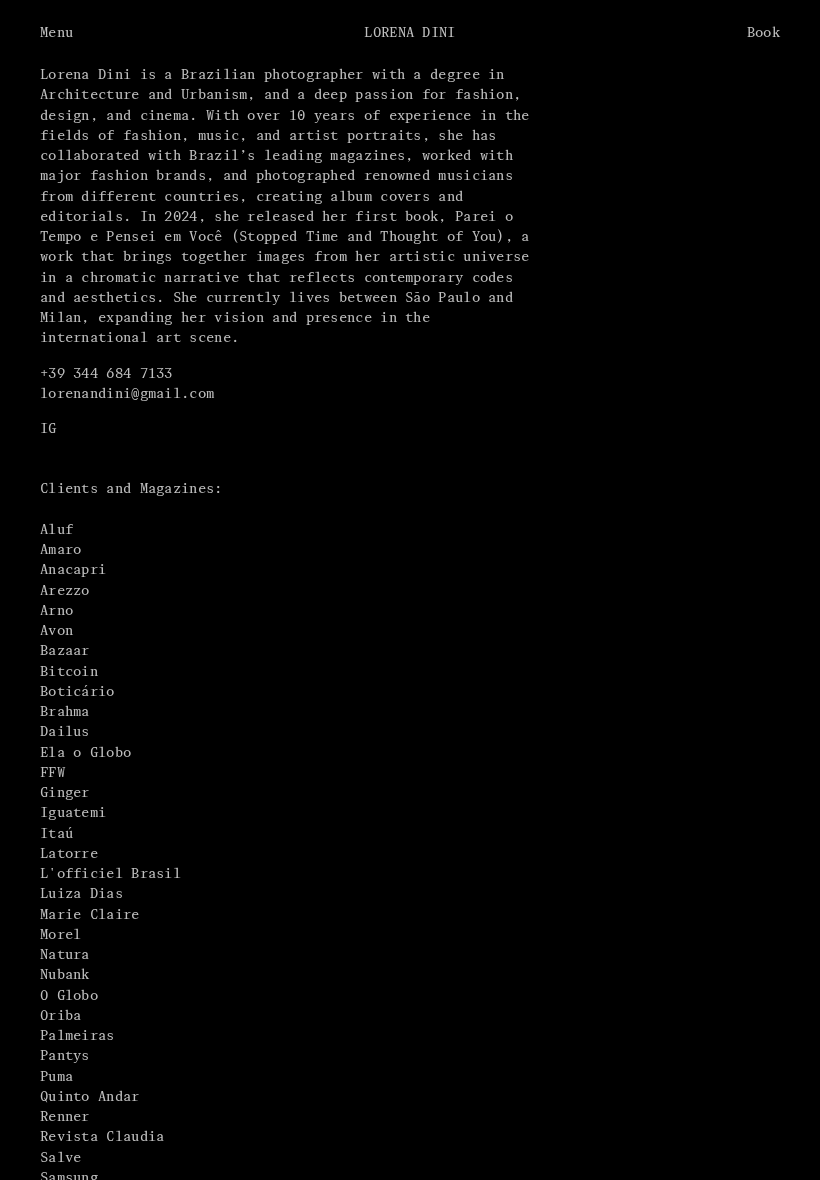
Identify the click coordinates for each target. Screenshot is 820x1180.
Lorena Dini (409, 32)
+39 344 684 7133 (106, 373)
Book (763, 32)
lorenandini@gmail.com (127, 393)
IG (48, 428)
